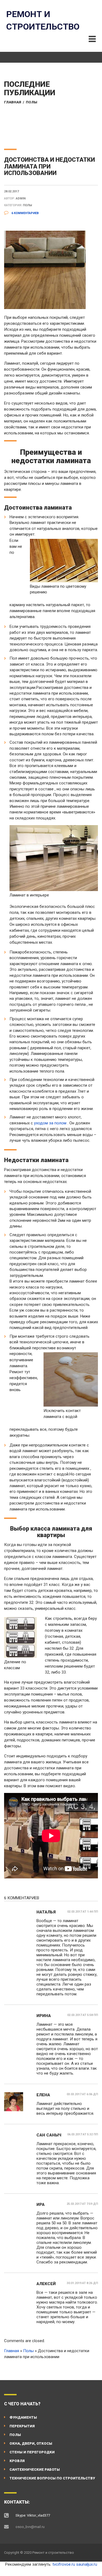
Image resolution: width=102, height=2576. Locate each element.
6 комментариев (25, 213)
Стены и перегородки (32, 2452)
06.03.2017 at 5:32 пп (83, 2134)
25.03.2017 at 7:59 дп (82, 2204)
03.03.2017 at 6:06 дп (82, 2094)
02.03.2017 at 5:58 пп (83, 2015)
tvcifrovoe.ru (64, 2564)
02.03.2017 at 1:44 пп (83, 1912)
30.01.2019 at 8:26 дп (82, 2283)
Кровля (17, 2461)
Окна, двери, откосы (31, 2443)
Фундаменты (23, 2417)
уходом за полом (50, 1123)
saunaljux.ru (87, 2564)
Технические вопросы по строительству (52, 2478)
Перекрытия (22, 2426)
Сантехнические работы (35, 2470)
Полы (32, 102)
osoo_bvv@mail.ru (30, 2527)
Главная (13, 102)
